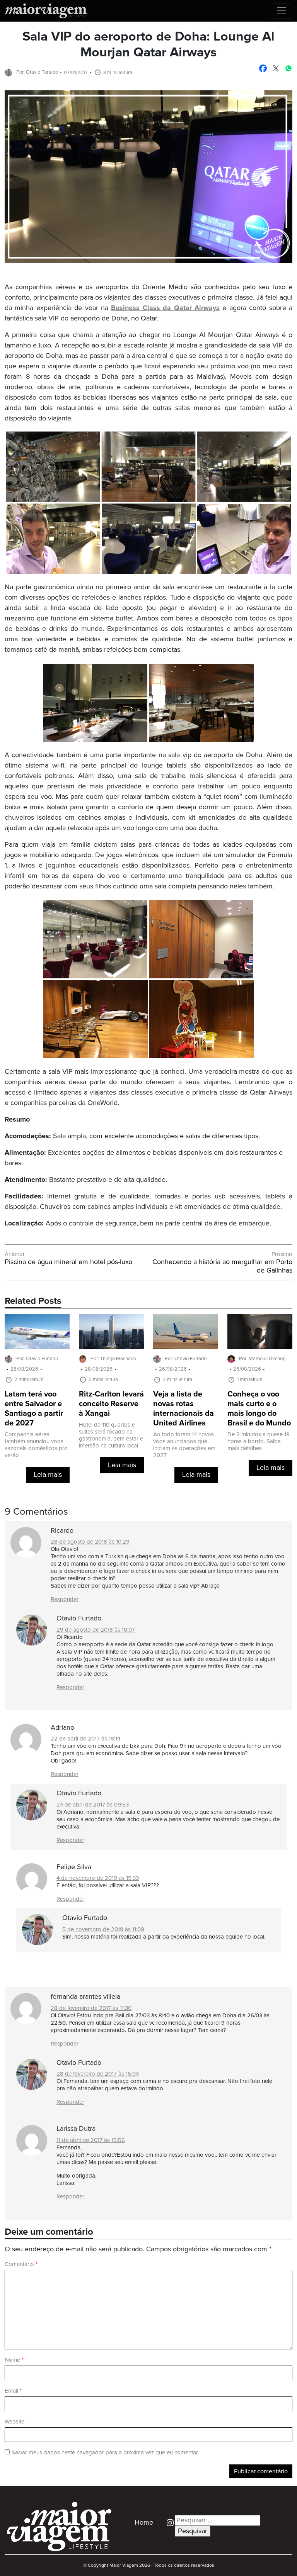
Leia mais (48, 1475)
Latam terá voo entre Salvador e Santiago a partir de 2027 (34, 1409)
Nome (14, 2360)
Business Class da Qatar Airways (165, 308)
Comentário (21, 2264)
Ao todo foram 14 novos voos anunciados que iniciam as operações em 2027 (184, 1445)
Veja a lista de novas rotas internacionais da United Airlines (183, 1409)
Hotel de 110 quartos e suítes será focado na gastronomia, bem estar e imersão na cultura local (111, 1435)
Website (15, 2422)
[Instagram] (167, 2523)
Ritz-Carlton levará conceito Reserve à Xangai (111, 1404)
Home (144, 2523)
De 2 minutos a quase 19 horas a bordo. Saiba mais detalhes (259, 1441)
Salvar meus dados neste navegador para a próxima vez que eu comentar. (105, 2453)
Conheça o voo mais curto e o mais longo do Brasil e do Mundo (259, 1409)
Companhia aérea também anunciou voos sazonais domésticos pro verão (36, 1445)
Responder (65, 1599)
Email (13, 2391)
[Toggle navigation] (282, 11)
